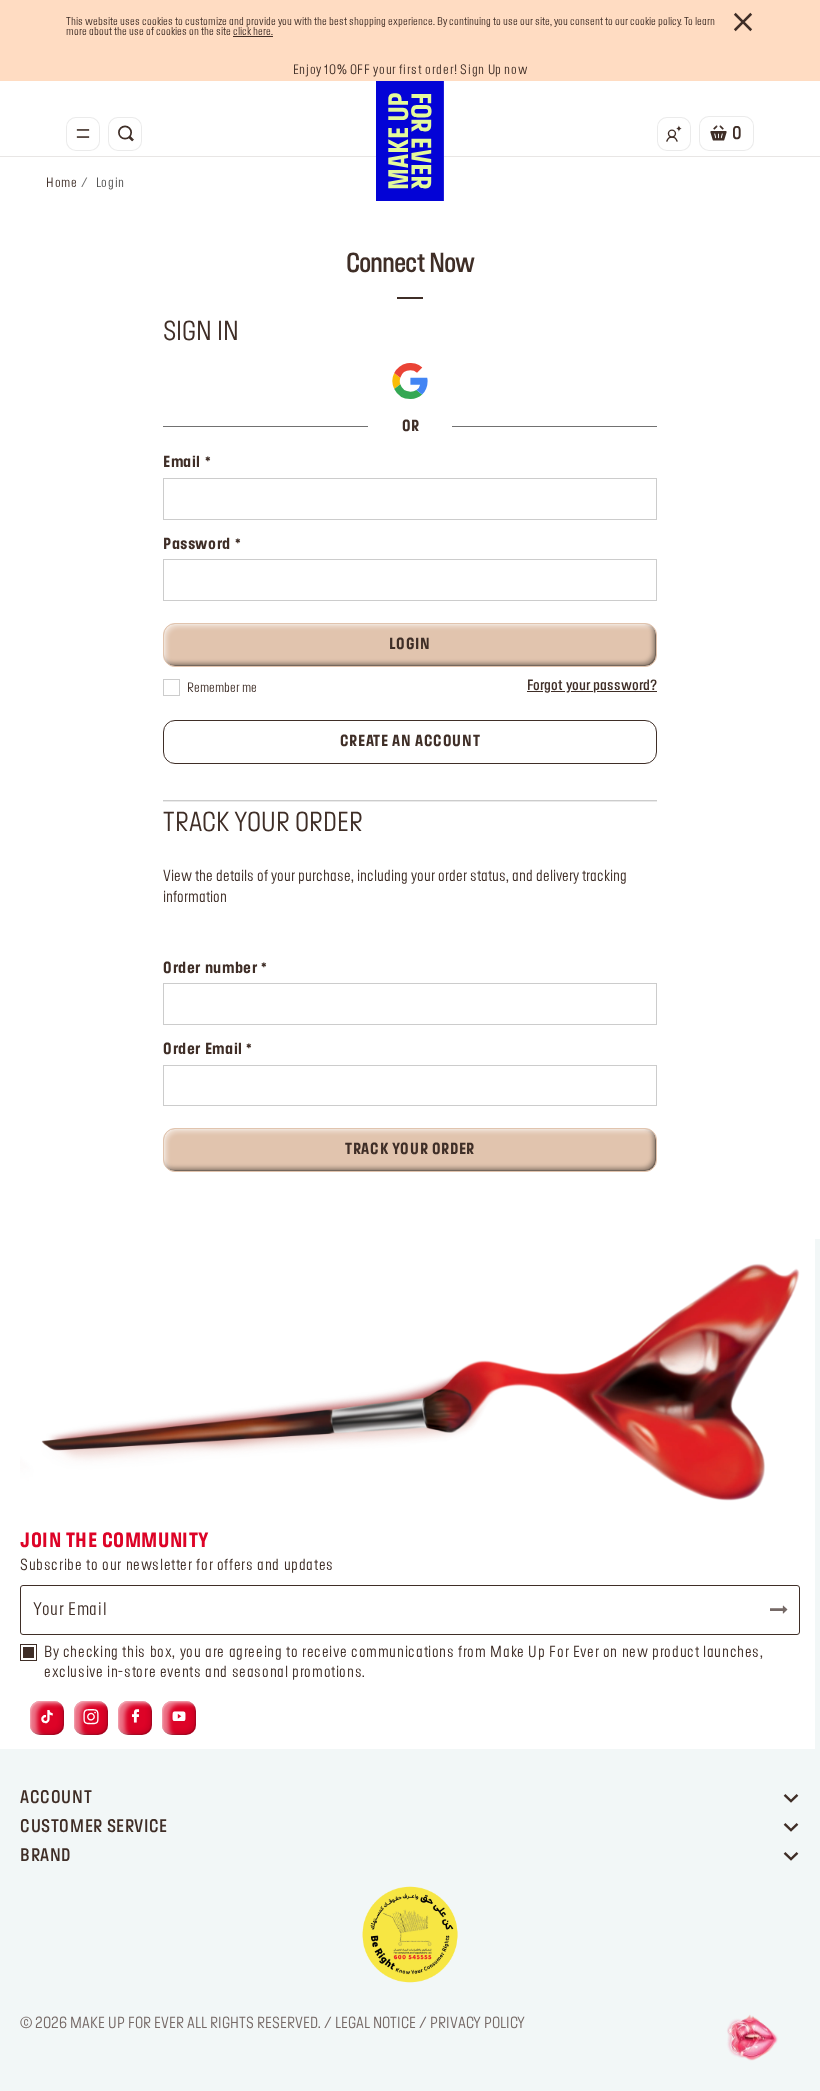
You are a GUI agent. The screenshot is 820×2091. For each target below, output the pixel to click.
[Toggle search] (125, 134)
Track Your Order (410, 1150)
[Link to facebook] (135, 1717)
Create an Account (410, 742)
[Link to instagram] (91, 1717)
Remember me (222, 688)
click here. (253, 32)
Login (409, 645)
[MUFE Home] (410, 141)
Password (199, 545)
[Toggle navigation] (83, 134)
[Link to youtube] (179, 1717)
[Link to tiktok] (47, 1717)
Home (61, 183)
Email (184, 463)
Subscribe (770, 1610)
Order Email (204, 1050)
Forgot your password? (592, 686)
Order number (212, 969)
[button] (410, 381)
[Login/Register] (674, 134)
